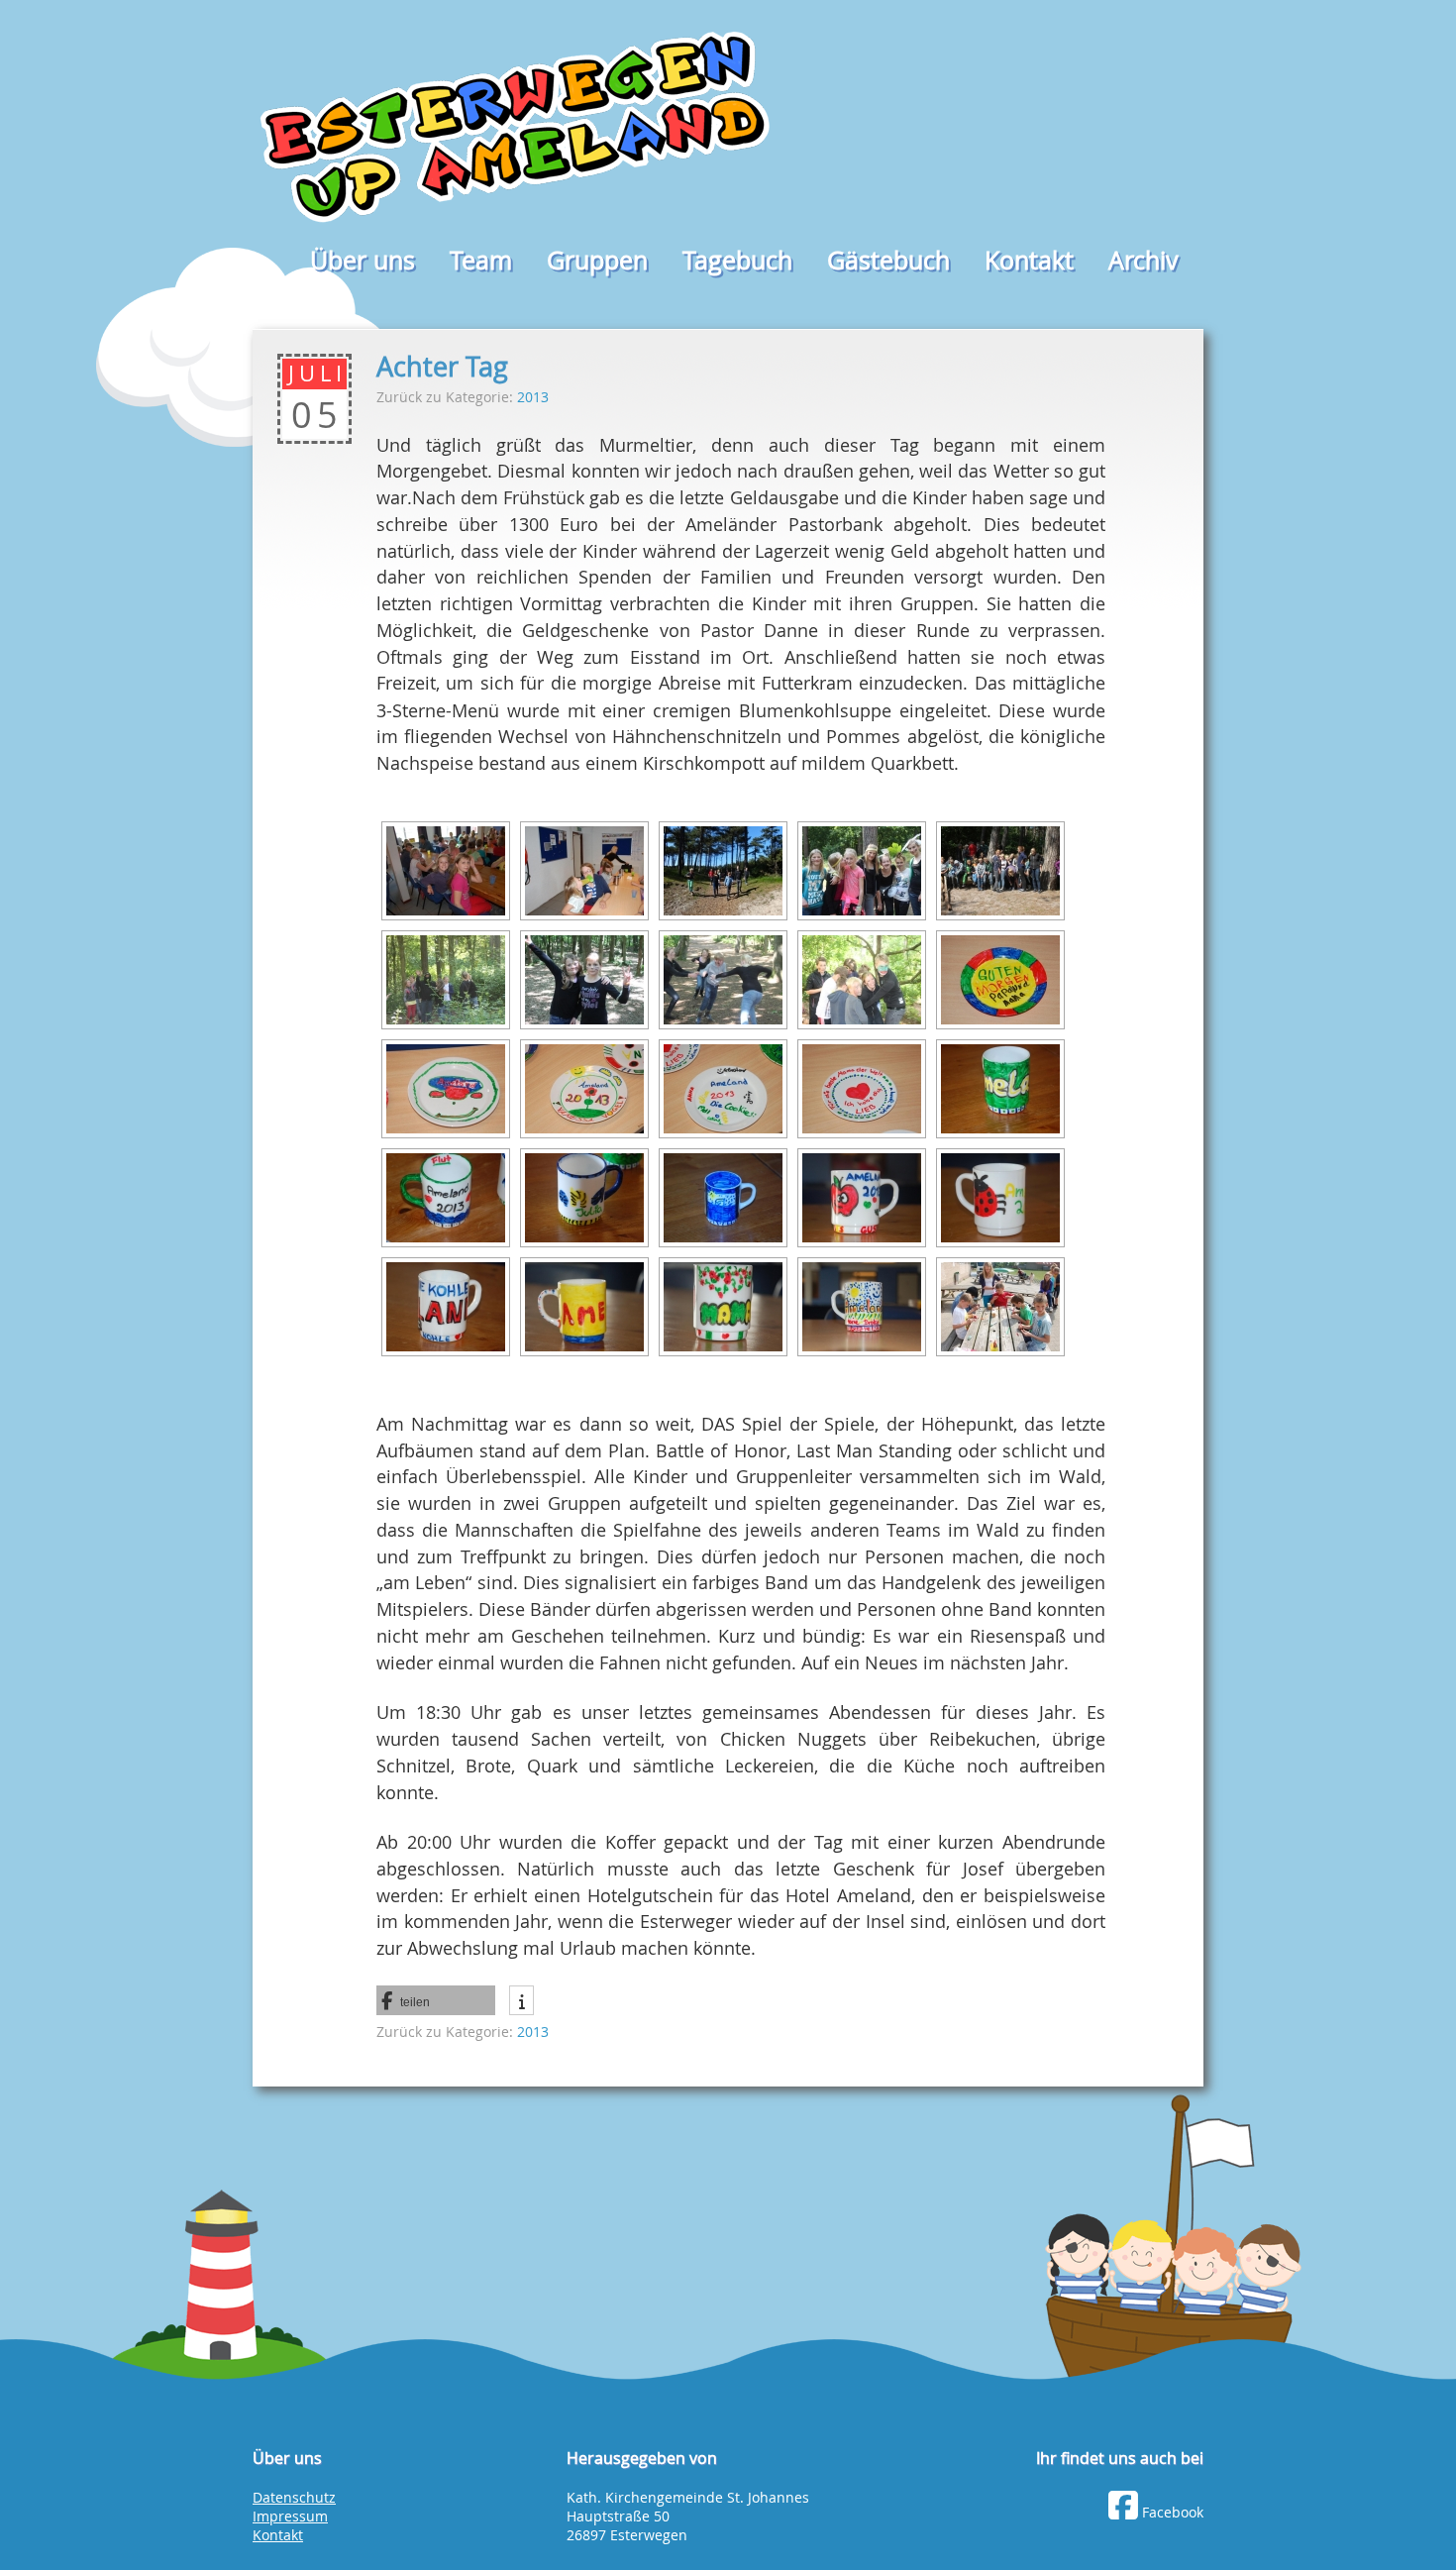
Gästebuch (888, 260)
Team (481, 260)
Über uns (363, 260)
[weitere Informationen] (521, 1995)
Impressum (290, 2516)
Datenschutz (294, 2498)
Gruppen (597, 260)
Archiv (1144, 260)
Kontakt (1029, 260)
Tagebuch (737, 260)
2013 (533, 397)
